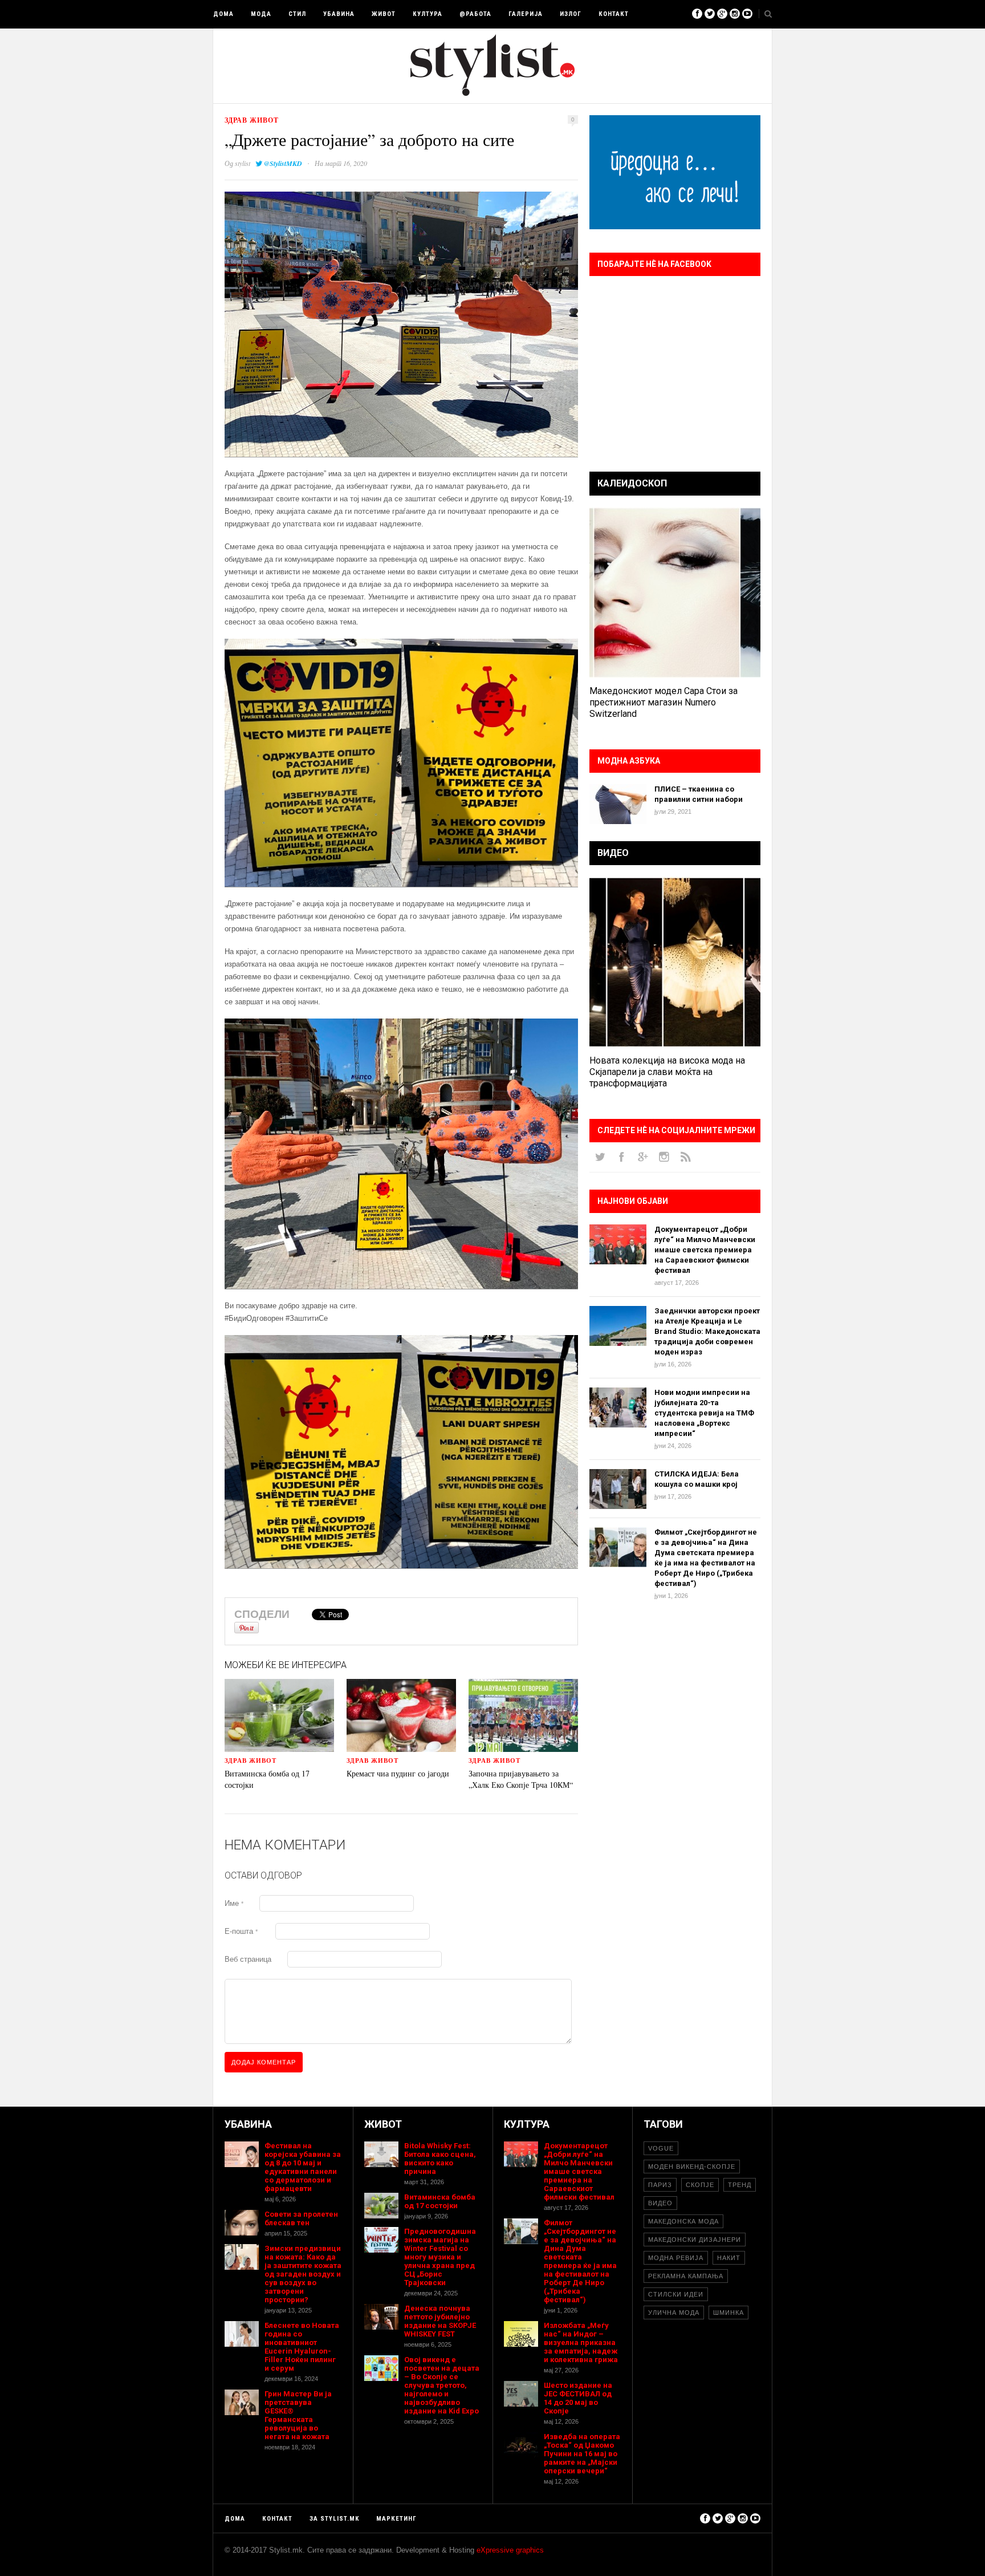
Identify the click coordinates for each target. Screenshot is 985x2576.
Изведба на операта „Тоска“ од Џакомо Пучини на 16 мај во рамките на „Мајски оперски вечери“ (582, 2454)
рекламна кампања (686, 2276)
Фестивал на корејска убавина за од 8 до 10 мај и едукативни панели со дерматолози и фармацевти (303, 2167)
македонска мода (683, 2221)
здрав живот (252, 120)
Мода (261, 14)
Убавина (339, 14)
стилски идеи (676, 2294)
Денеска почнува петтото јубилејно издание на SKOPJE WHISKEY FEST (440, 2321)
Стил (297, 14)
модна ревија (676, 2258)
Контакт (614, 14)
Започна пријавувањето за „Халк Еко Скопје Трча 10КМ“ (521, 1779)
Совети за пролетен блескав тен (301, 2218)
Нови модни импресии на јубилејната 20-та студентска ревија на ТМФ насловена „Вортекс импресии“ (704, 1413)
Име (234, 1903)
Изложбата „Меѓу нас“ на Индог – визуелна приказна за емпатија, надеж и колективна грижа (581, 2342)
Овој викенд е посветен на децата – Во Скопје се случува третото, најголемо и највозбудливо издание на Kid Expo (442, 2385)
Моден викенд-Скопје (692, 2167)
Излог (571, 14)
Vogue (661, 2148)
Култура (428, 14)
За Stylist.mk (334, 2519)
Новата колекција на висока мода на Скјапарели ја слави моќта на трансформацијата (667, 1072)
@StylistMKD (283, 163)
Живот (384, 14)
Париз (660, 2185)
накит (729, 2258)
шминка (728, 2313)
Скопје (700, 2185)
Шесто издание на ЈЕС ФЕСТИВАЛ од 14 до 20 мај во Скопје (578, 2398)
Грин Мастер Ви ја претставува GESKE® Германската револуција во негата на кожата (298, 2415)
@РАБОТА (475, 14)
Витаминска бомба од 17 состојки (440, 2201)
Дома (223, 14)
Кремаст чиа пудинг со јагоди (398, 1773)
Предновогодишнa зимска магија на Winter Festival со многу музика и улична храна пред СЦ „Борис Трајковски (440, 2257)
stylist (243, 163)
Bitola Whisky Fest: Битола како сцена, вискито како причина (440, 2159)
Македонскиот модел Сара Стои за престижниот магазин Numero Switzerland (664, 702)
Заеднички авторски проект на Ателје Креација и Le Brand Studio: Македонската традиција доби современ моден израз (707, 1331)
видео (660, 2203)
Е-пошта (241, 1931)
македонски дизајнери (695, 2240)
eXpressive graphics (510, 2550)
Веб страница (248, 1959)
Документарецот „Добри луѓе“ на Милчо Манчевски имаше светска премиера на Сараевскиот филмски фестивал (705, 1250)
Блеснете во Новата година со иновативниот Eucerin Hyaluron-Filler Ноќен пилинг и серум (302, 2347)
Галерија (526, 14)
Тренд (740, 2185)
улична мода (674, 2313)
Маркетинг (396, 2519)
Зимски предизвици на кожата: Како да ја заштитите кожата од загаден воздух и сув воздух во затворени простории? (303, 2274)
